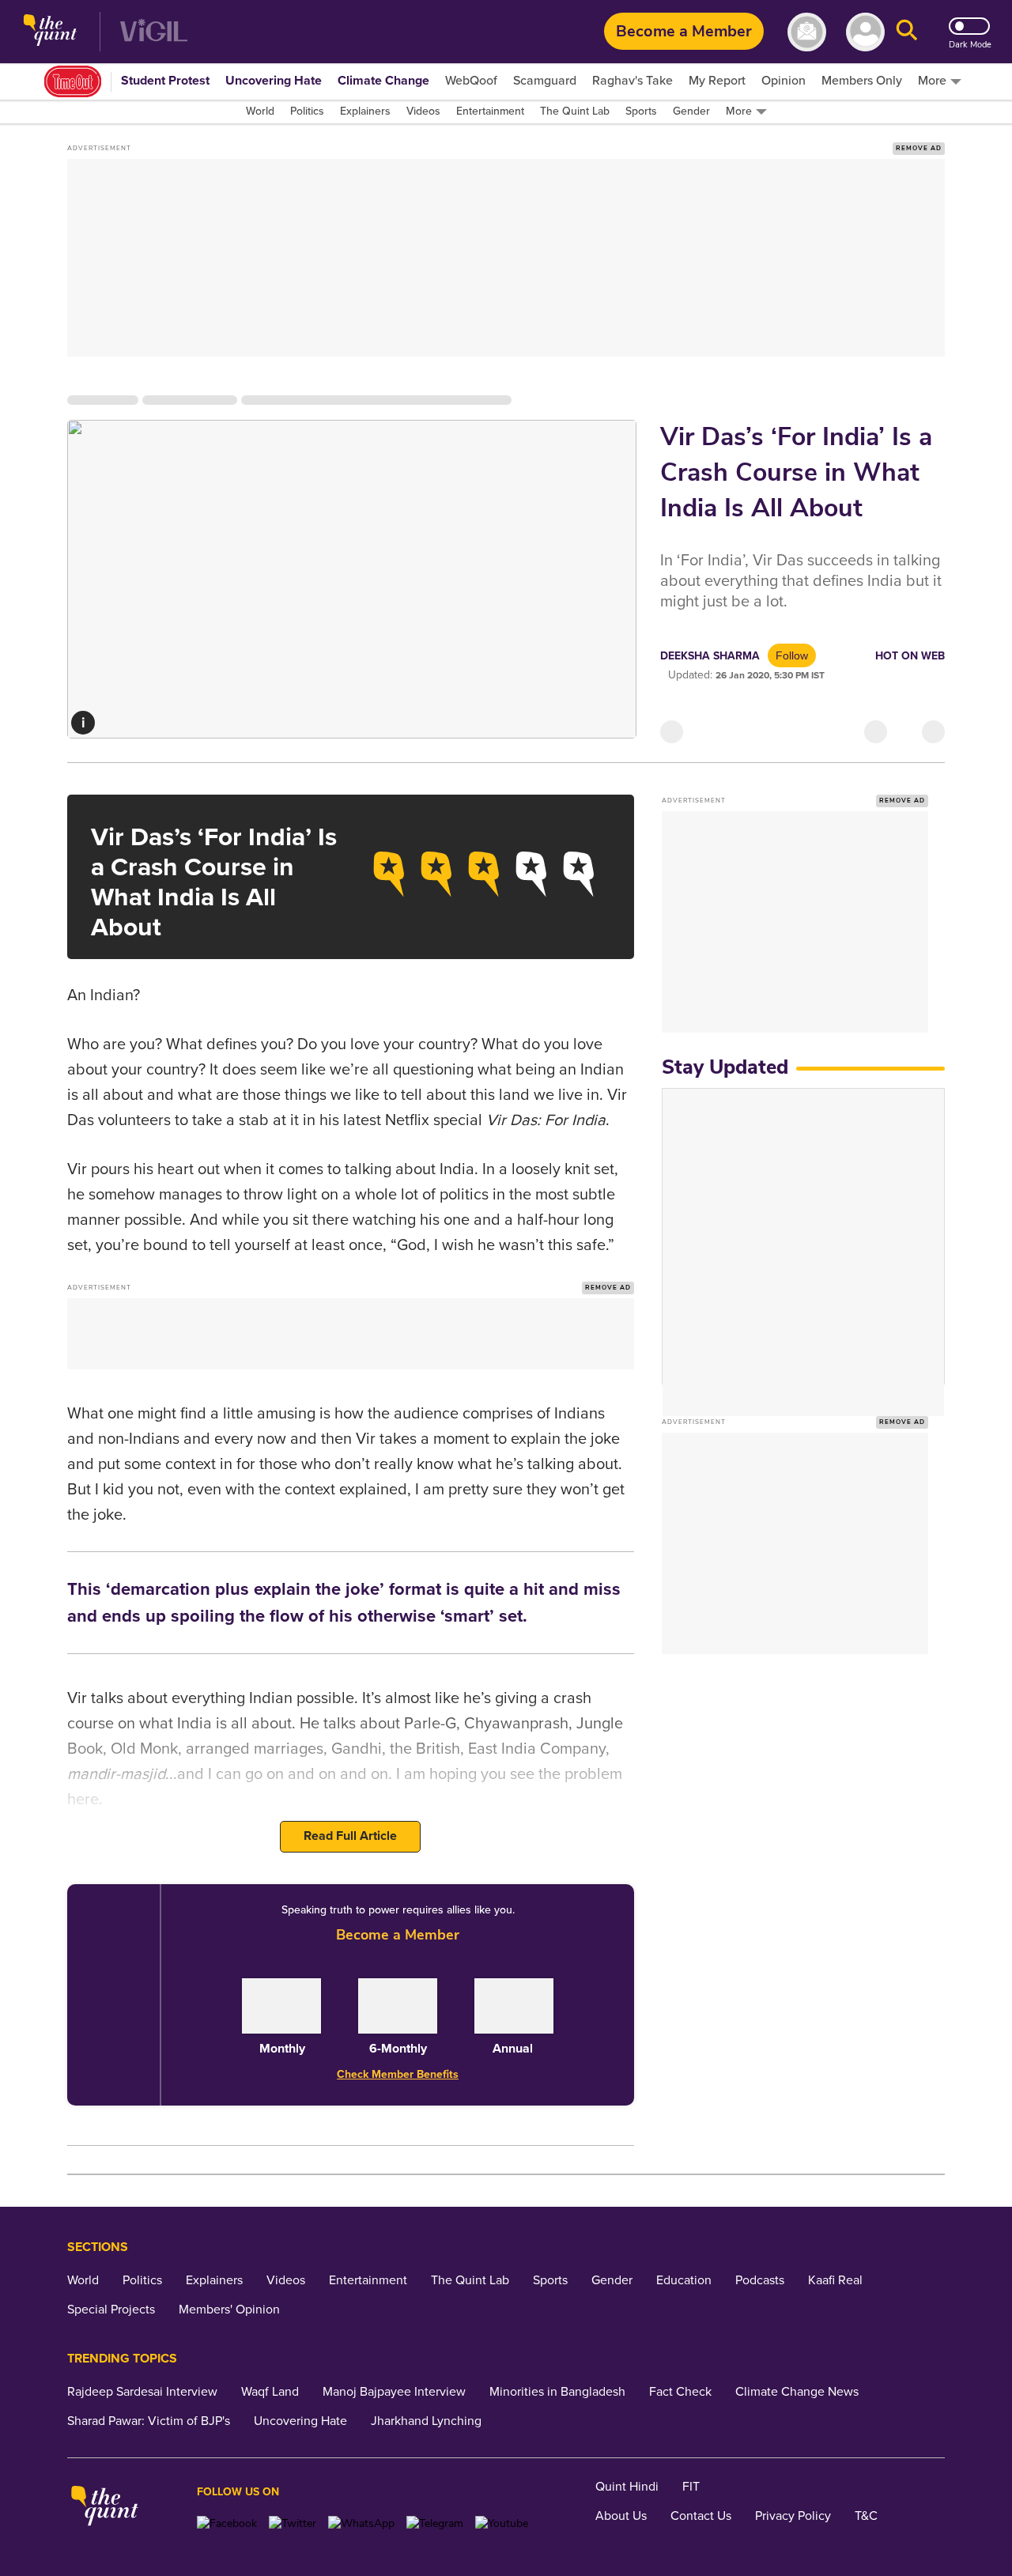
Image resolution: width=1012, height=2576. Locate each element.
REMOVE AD (919, 148)
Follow (792, 655)
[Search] (907, 32)
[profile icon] (865, 32)
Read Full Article (350, 1836)
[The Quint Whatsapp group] (361, 2523)
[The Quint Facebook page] (227, 2523)
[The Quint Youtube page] (502, 2523)
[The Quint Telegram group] (435, 2523)
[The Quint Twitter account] (293, 2523)
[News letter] (807, 32)
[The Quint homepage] (50, 32)
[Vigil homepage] (154, 32)
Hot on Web (910, 656)
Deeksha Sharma (710, 656)
